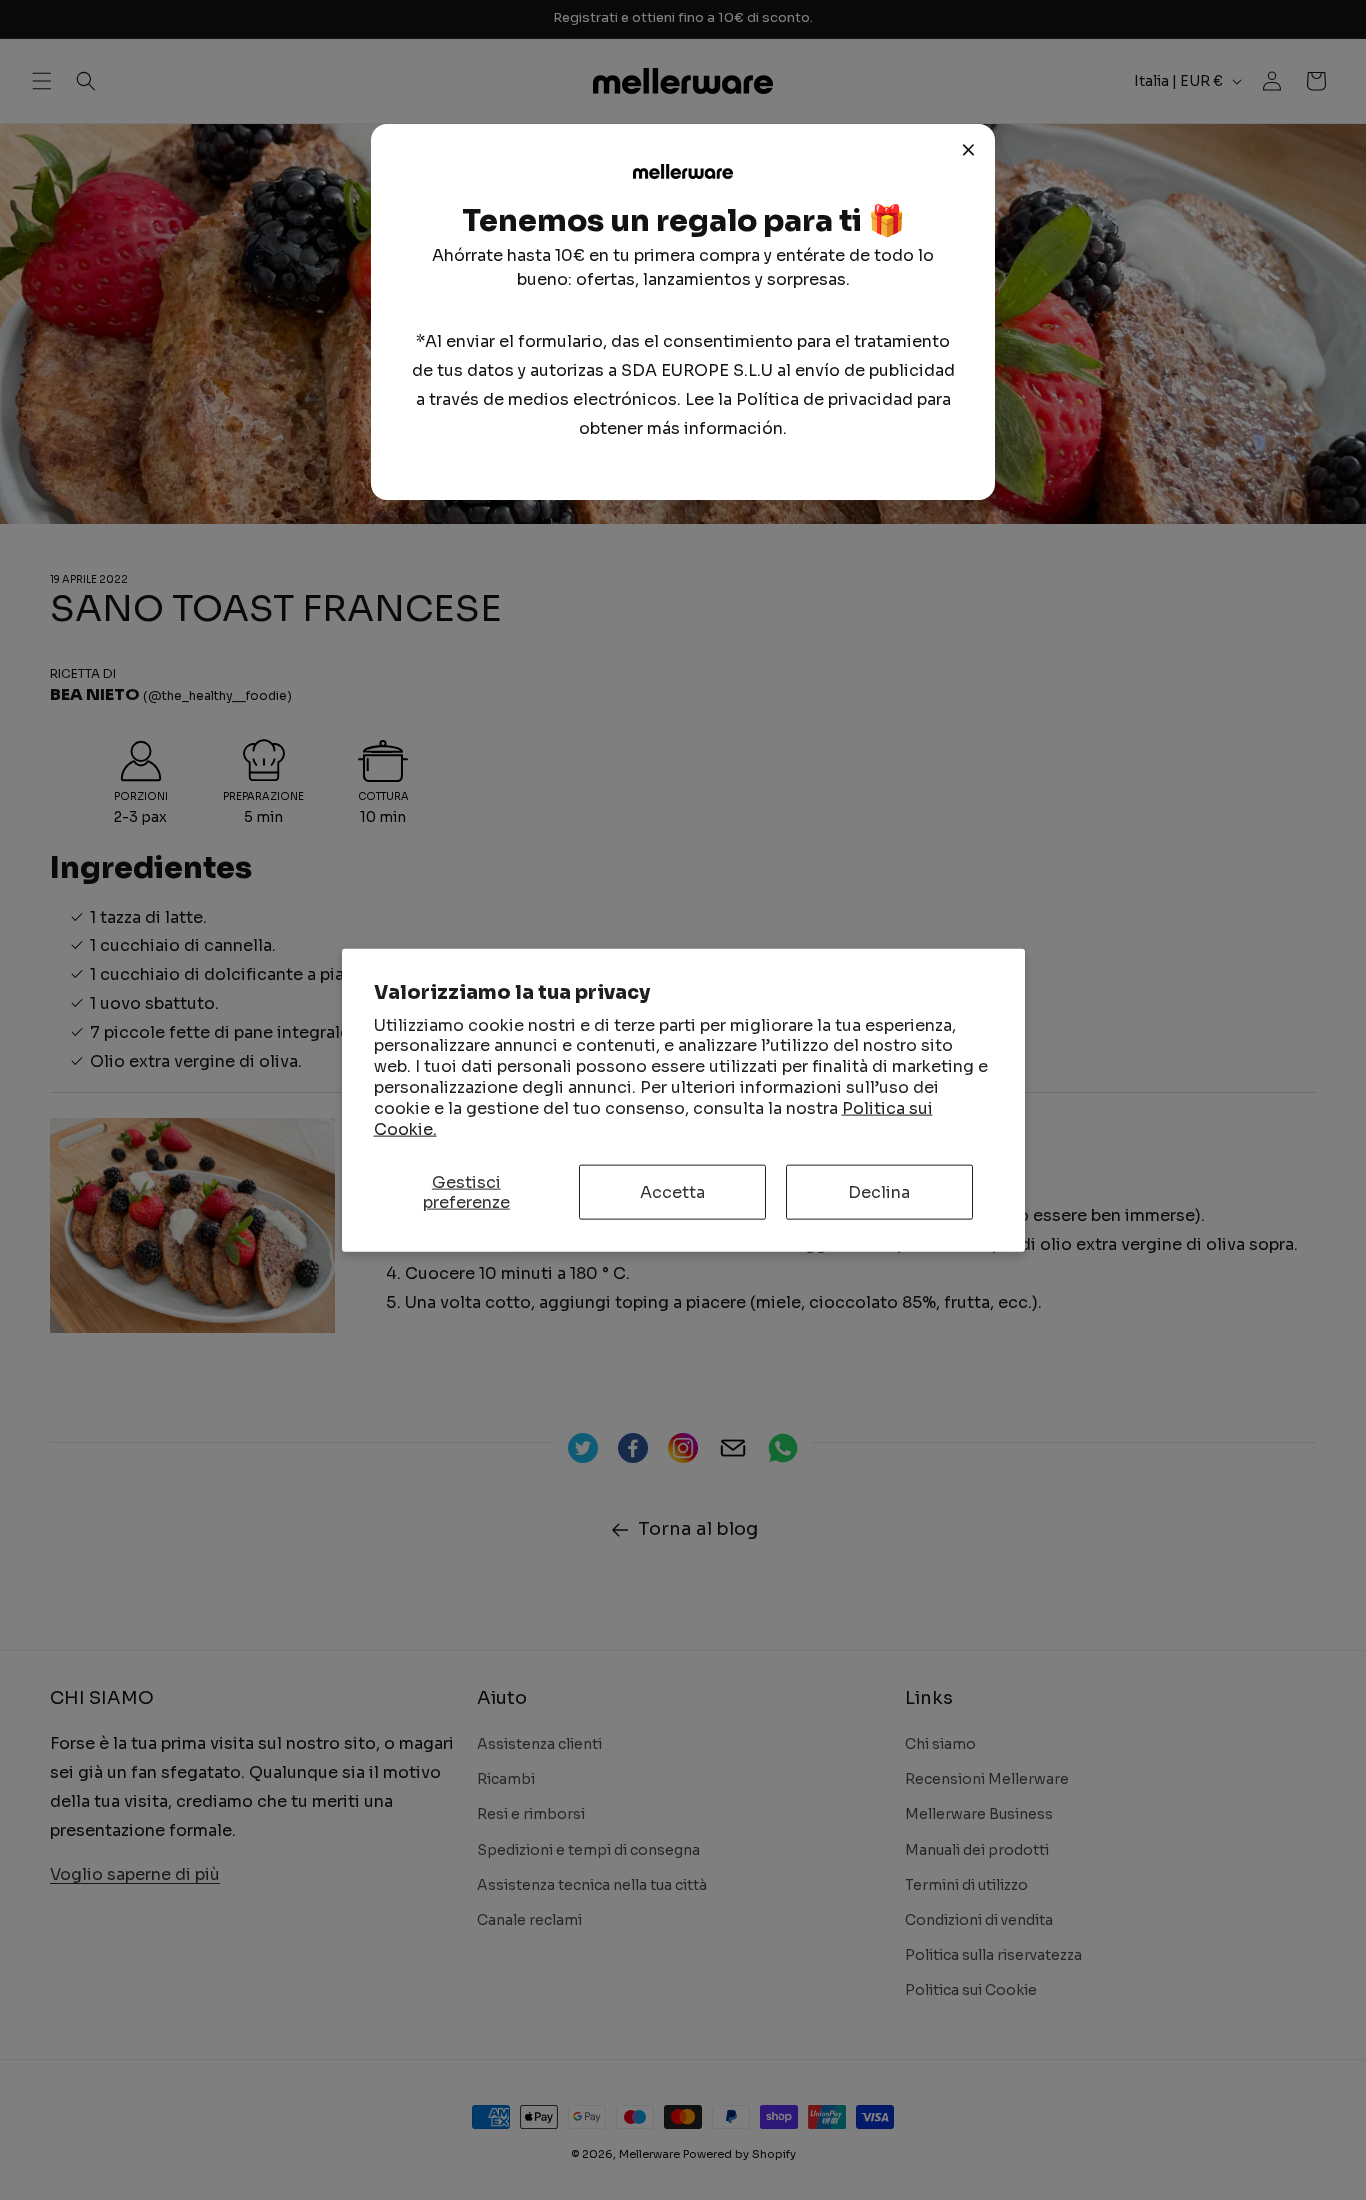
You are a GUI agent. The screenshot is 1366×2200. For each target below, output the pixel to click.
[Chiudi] (969, 150)
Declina (879, 1192)
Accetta (672, 1192)
